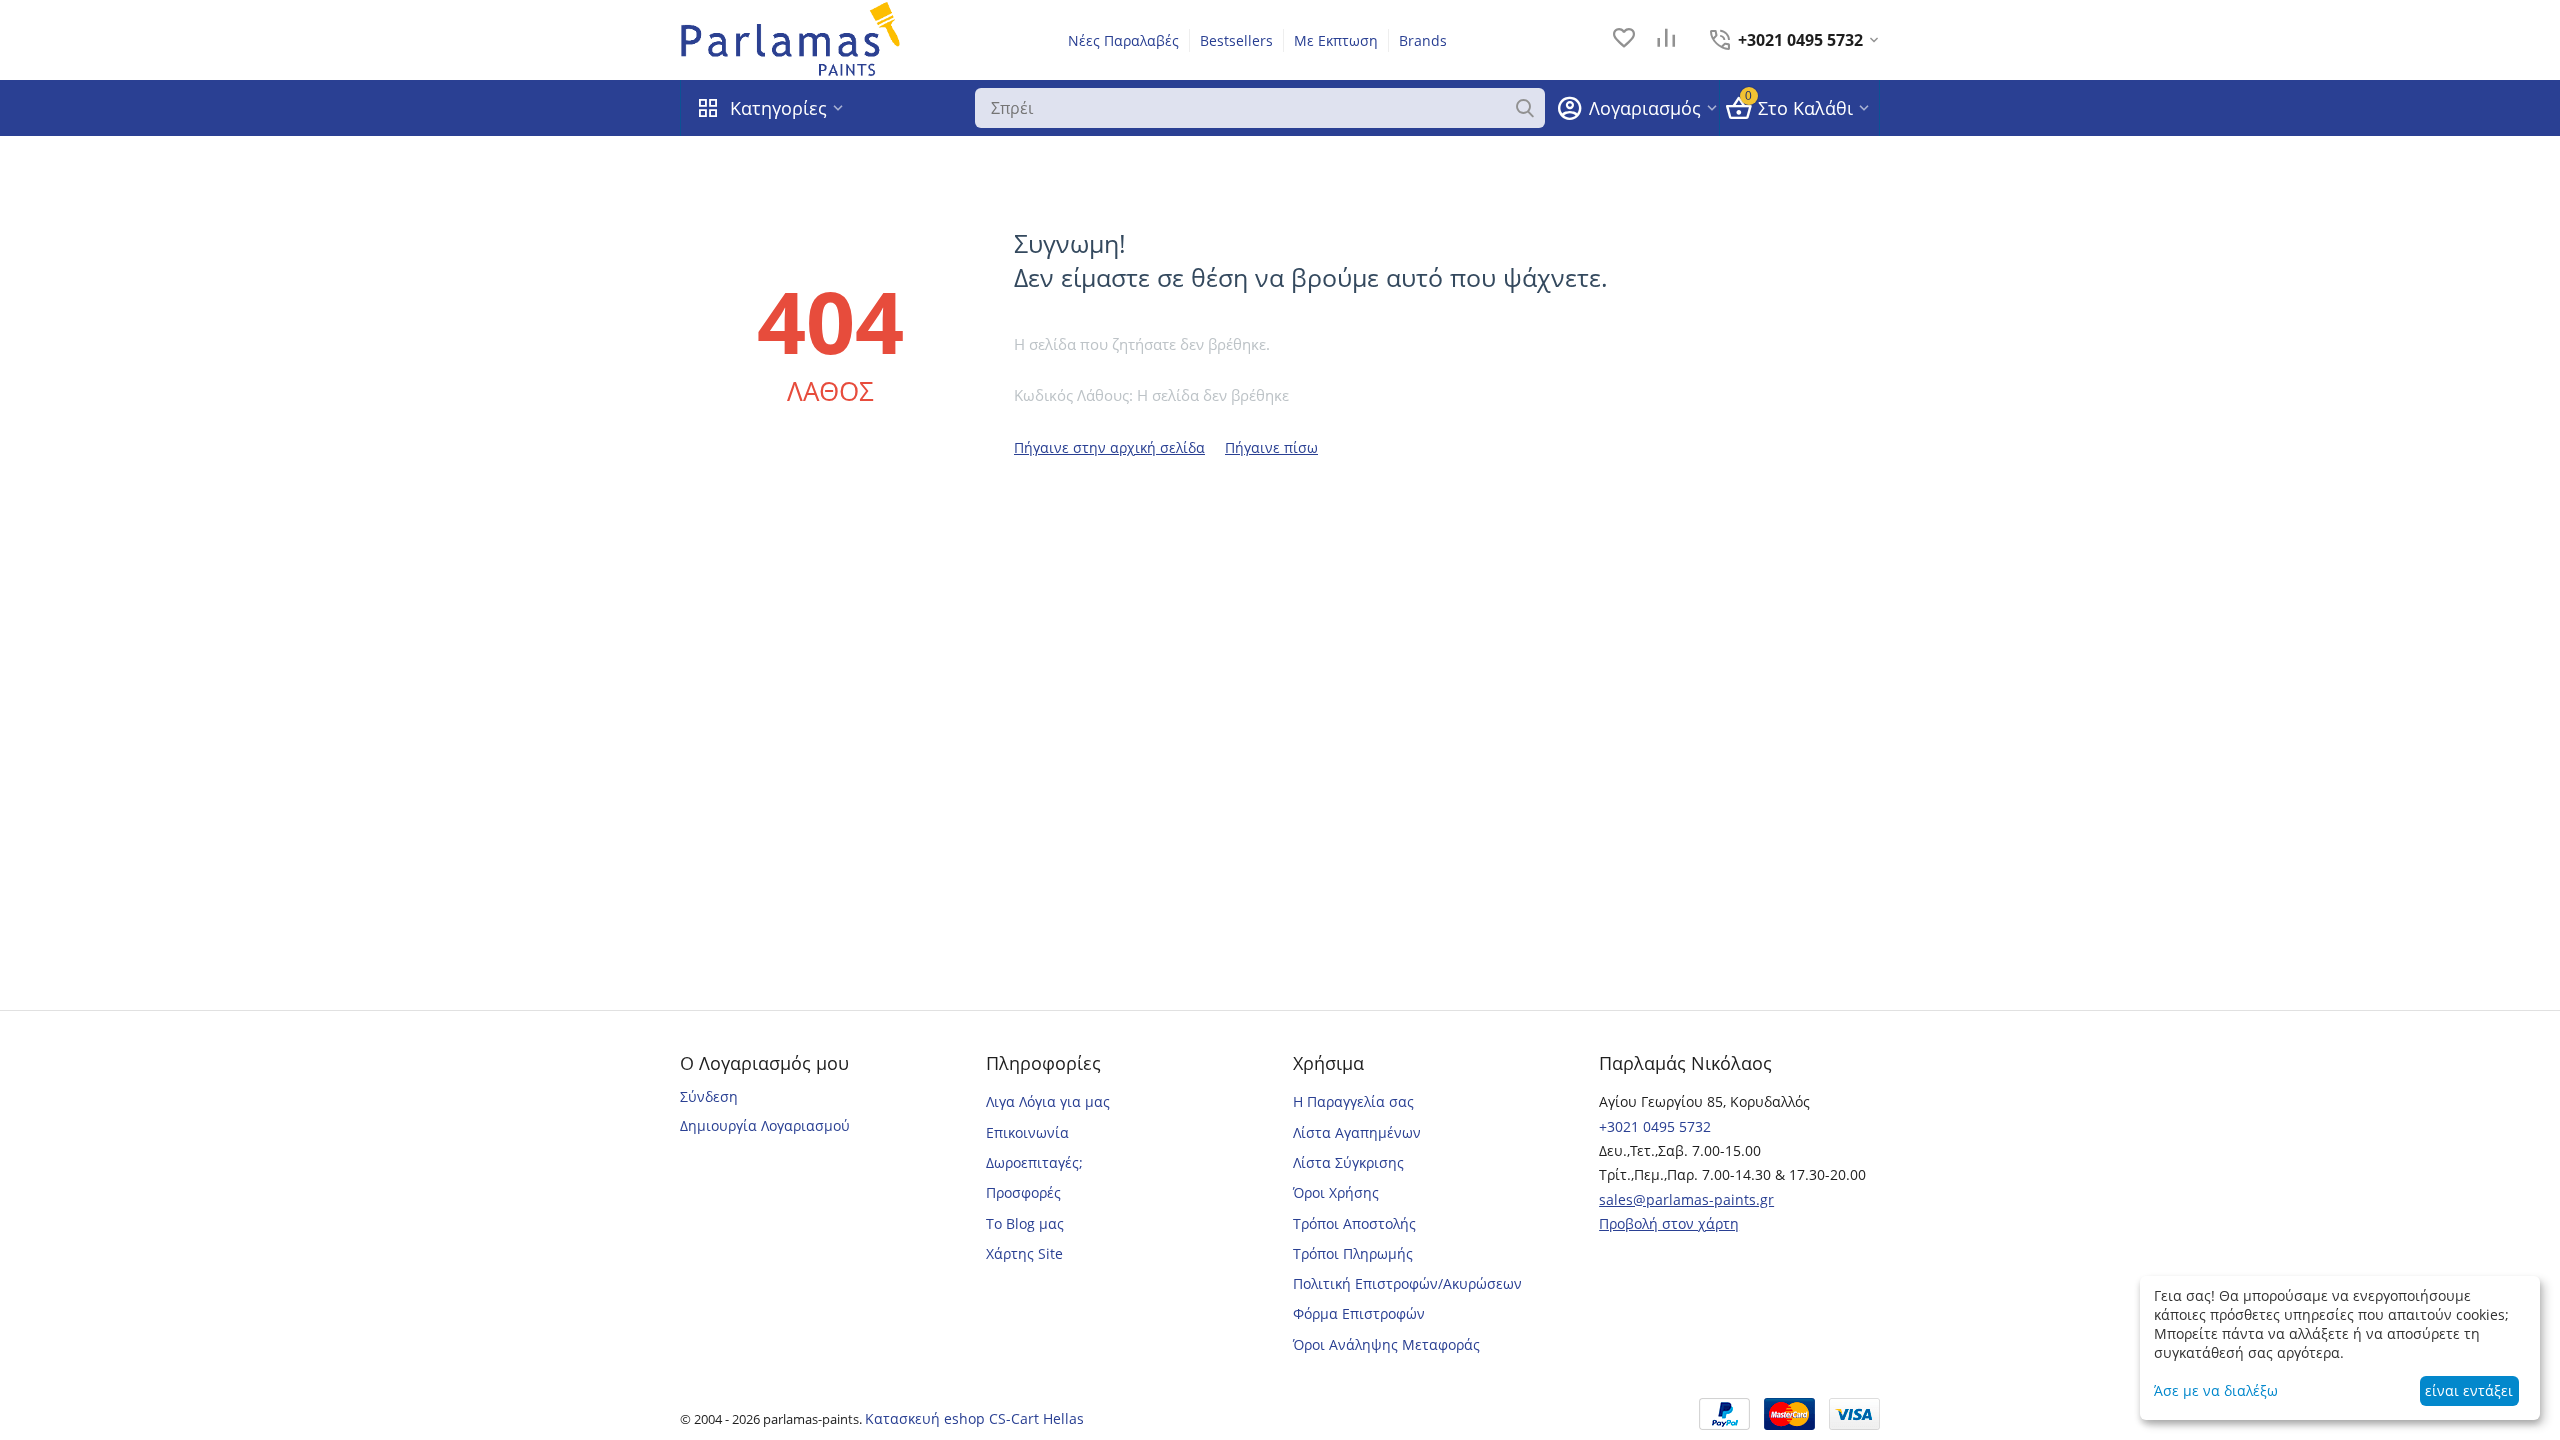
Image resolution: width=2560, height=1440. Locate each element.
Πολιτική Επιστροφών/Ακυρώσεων (1407, 1283)
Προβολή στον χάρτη (1669, 1223)
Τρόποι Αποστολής (1354, 1223)
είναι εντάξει (2469, 1390)
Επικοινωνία (1027, 1132)
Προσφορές (1023, 1192)
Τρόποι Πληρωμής (1353, 1253)
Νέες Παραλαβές (1123, 40)
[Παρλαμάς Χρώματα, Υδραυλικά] (791, 38)
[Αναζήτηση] (1525, 108)
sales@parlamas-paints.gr (1686, 1199)
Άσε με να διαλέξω (2216, 1390)
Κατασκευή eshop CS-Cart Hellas (974, 1418)
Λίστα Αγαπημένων (1357, 1132)
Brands (1423, 40)
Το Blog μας (1025, 1223)
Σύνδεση (709, 1096)
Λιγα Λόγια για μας (1048, 1101)
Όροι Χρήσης (1336, 1192)
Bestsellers (1236, 40)
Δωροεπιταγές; (1034, 1162)
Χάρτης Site (1024, 1253)
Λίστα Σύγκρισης (1348, 1162)
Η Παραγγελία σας (1353, 1101)
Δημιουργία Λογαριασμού (765, 1125)
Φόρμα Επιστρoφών (1359, 1313)
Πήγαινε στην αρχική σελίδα (1109, 447)
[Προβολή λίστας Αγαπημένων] (1624, 40)
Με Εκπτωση (1336, 40)
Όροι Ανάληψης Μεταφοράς (1386, 1344)
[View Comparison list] (1666, 40)
